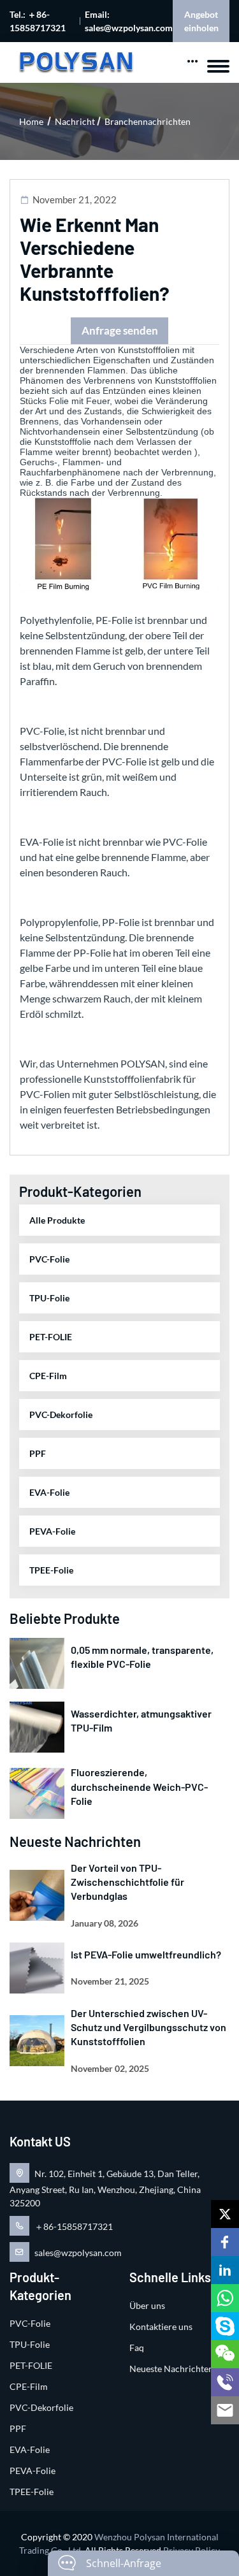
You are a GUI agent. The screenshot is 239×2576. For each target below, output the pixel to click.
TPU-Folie (49, 1298)
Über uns (147, 2305)
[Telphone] (225, 2382)
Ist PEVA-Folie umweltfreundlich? (146, 1954)
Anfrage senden (120, 330)
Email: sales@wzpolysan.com (129, 21)
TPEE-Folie (51, 1570)
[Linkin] (225, 2270)
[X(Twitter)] (225, 2214)
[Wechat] (225, 2354)
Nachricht (75, 121)
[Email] (225, 2410)
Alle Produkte (57, 1220)
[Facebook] (225, 2242)
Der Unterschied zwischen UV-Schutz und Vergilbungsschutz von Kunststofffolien (148, 2027)
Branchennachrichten (148, 121)
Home (31, 121)
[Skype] (225, 2326)
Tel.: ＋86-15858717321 (38, 21)
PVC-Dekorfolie (61, 1415)
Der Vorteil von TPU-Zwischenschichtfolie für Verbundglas (127, 1882)
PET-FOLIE (51, 1337)
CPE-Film (48, 1376)
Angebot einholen (201, 21)
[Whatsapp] (225, 2298)
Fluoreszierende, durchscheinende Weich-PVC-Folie (139, 1786)
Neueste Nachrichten (171, 2369)
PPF (38, 1453)
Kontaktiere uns (161, 2326)
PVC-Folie (49, 1259)
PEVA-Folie (52, 1531)
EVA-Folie (49, 1492)
